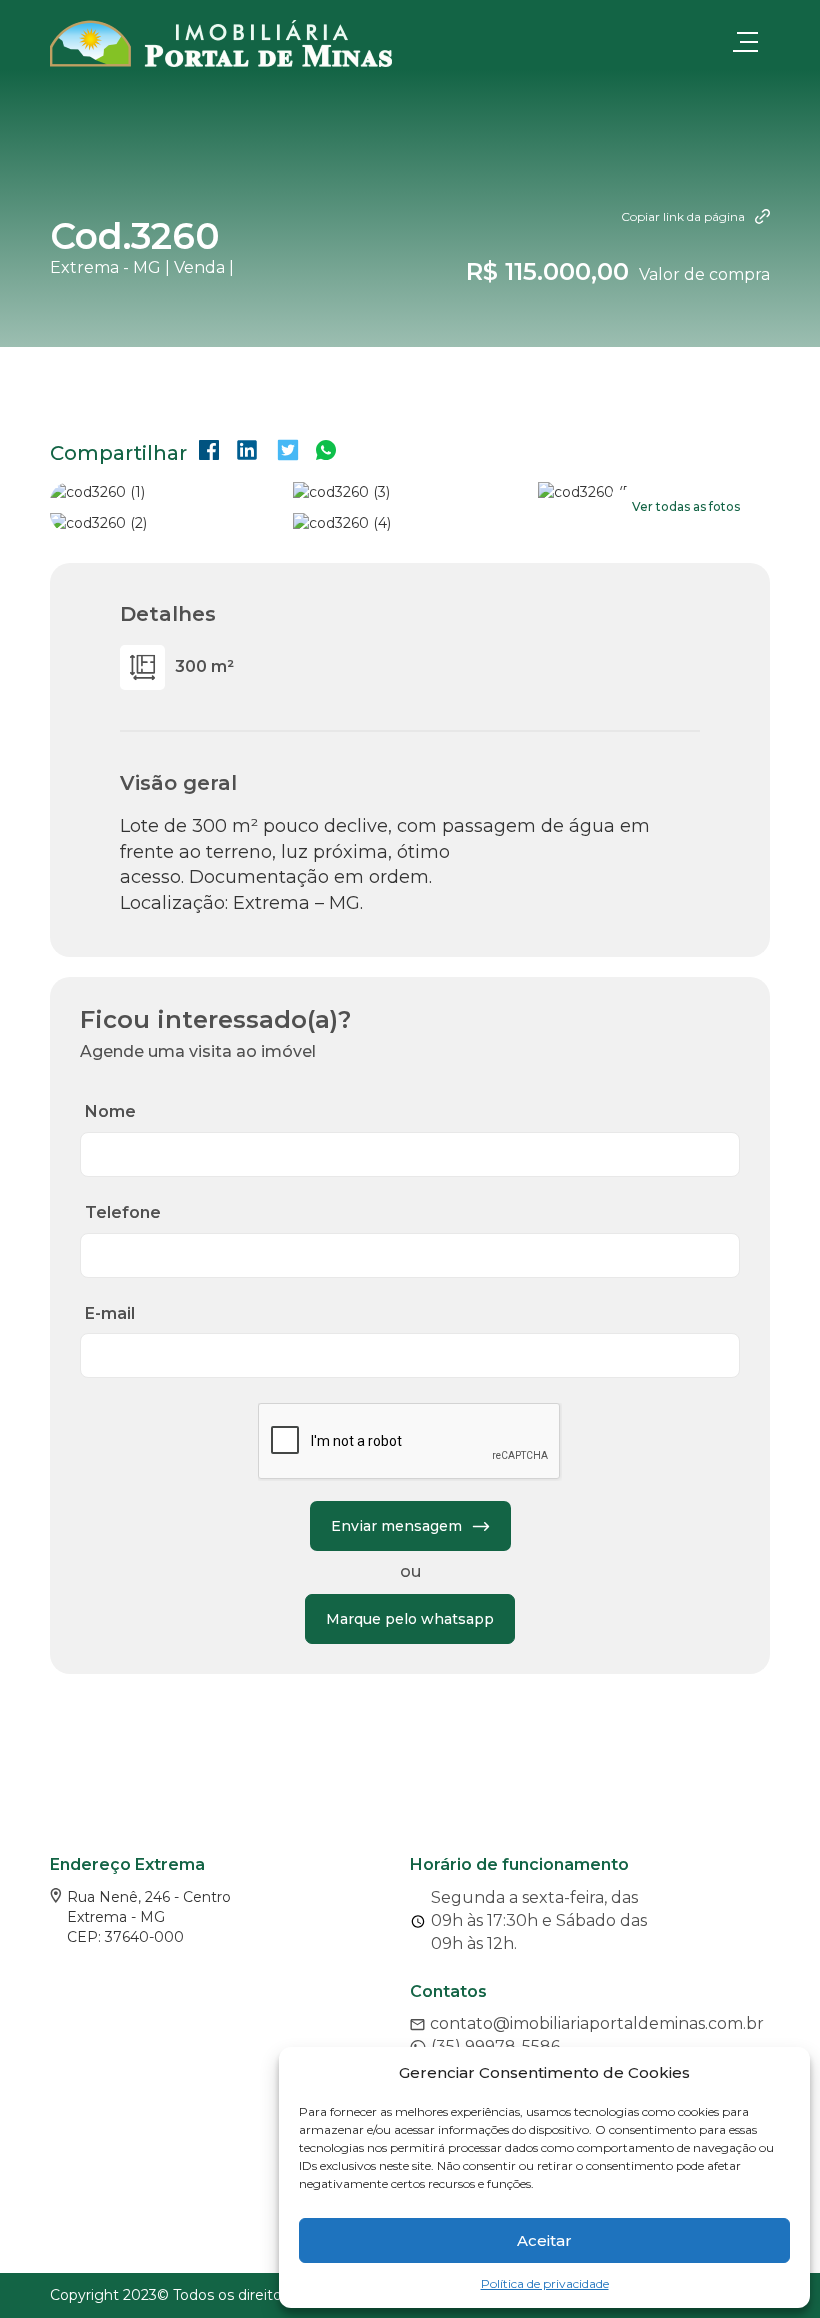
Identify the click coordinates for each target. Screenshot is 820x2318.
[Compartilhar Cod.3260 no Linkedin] (247, 452)
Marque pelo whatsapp (410, 1619)
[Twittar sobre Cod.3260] (288, 452)
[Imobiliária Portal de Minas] (221, 43)
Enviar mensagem (396, 1526)
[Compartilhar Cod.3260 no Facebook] (209, 452)
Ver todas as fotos (686, 506)
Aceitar (544, 2240)
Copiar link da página (683, 216)
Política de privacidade (545, 2283)
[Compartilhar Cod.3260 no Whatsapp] (326, 452)
